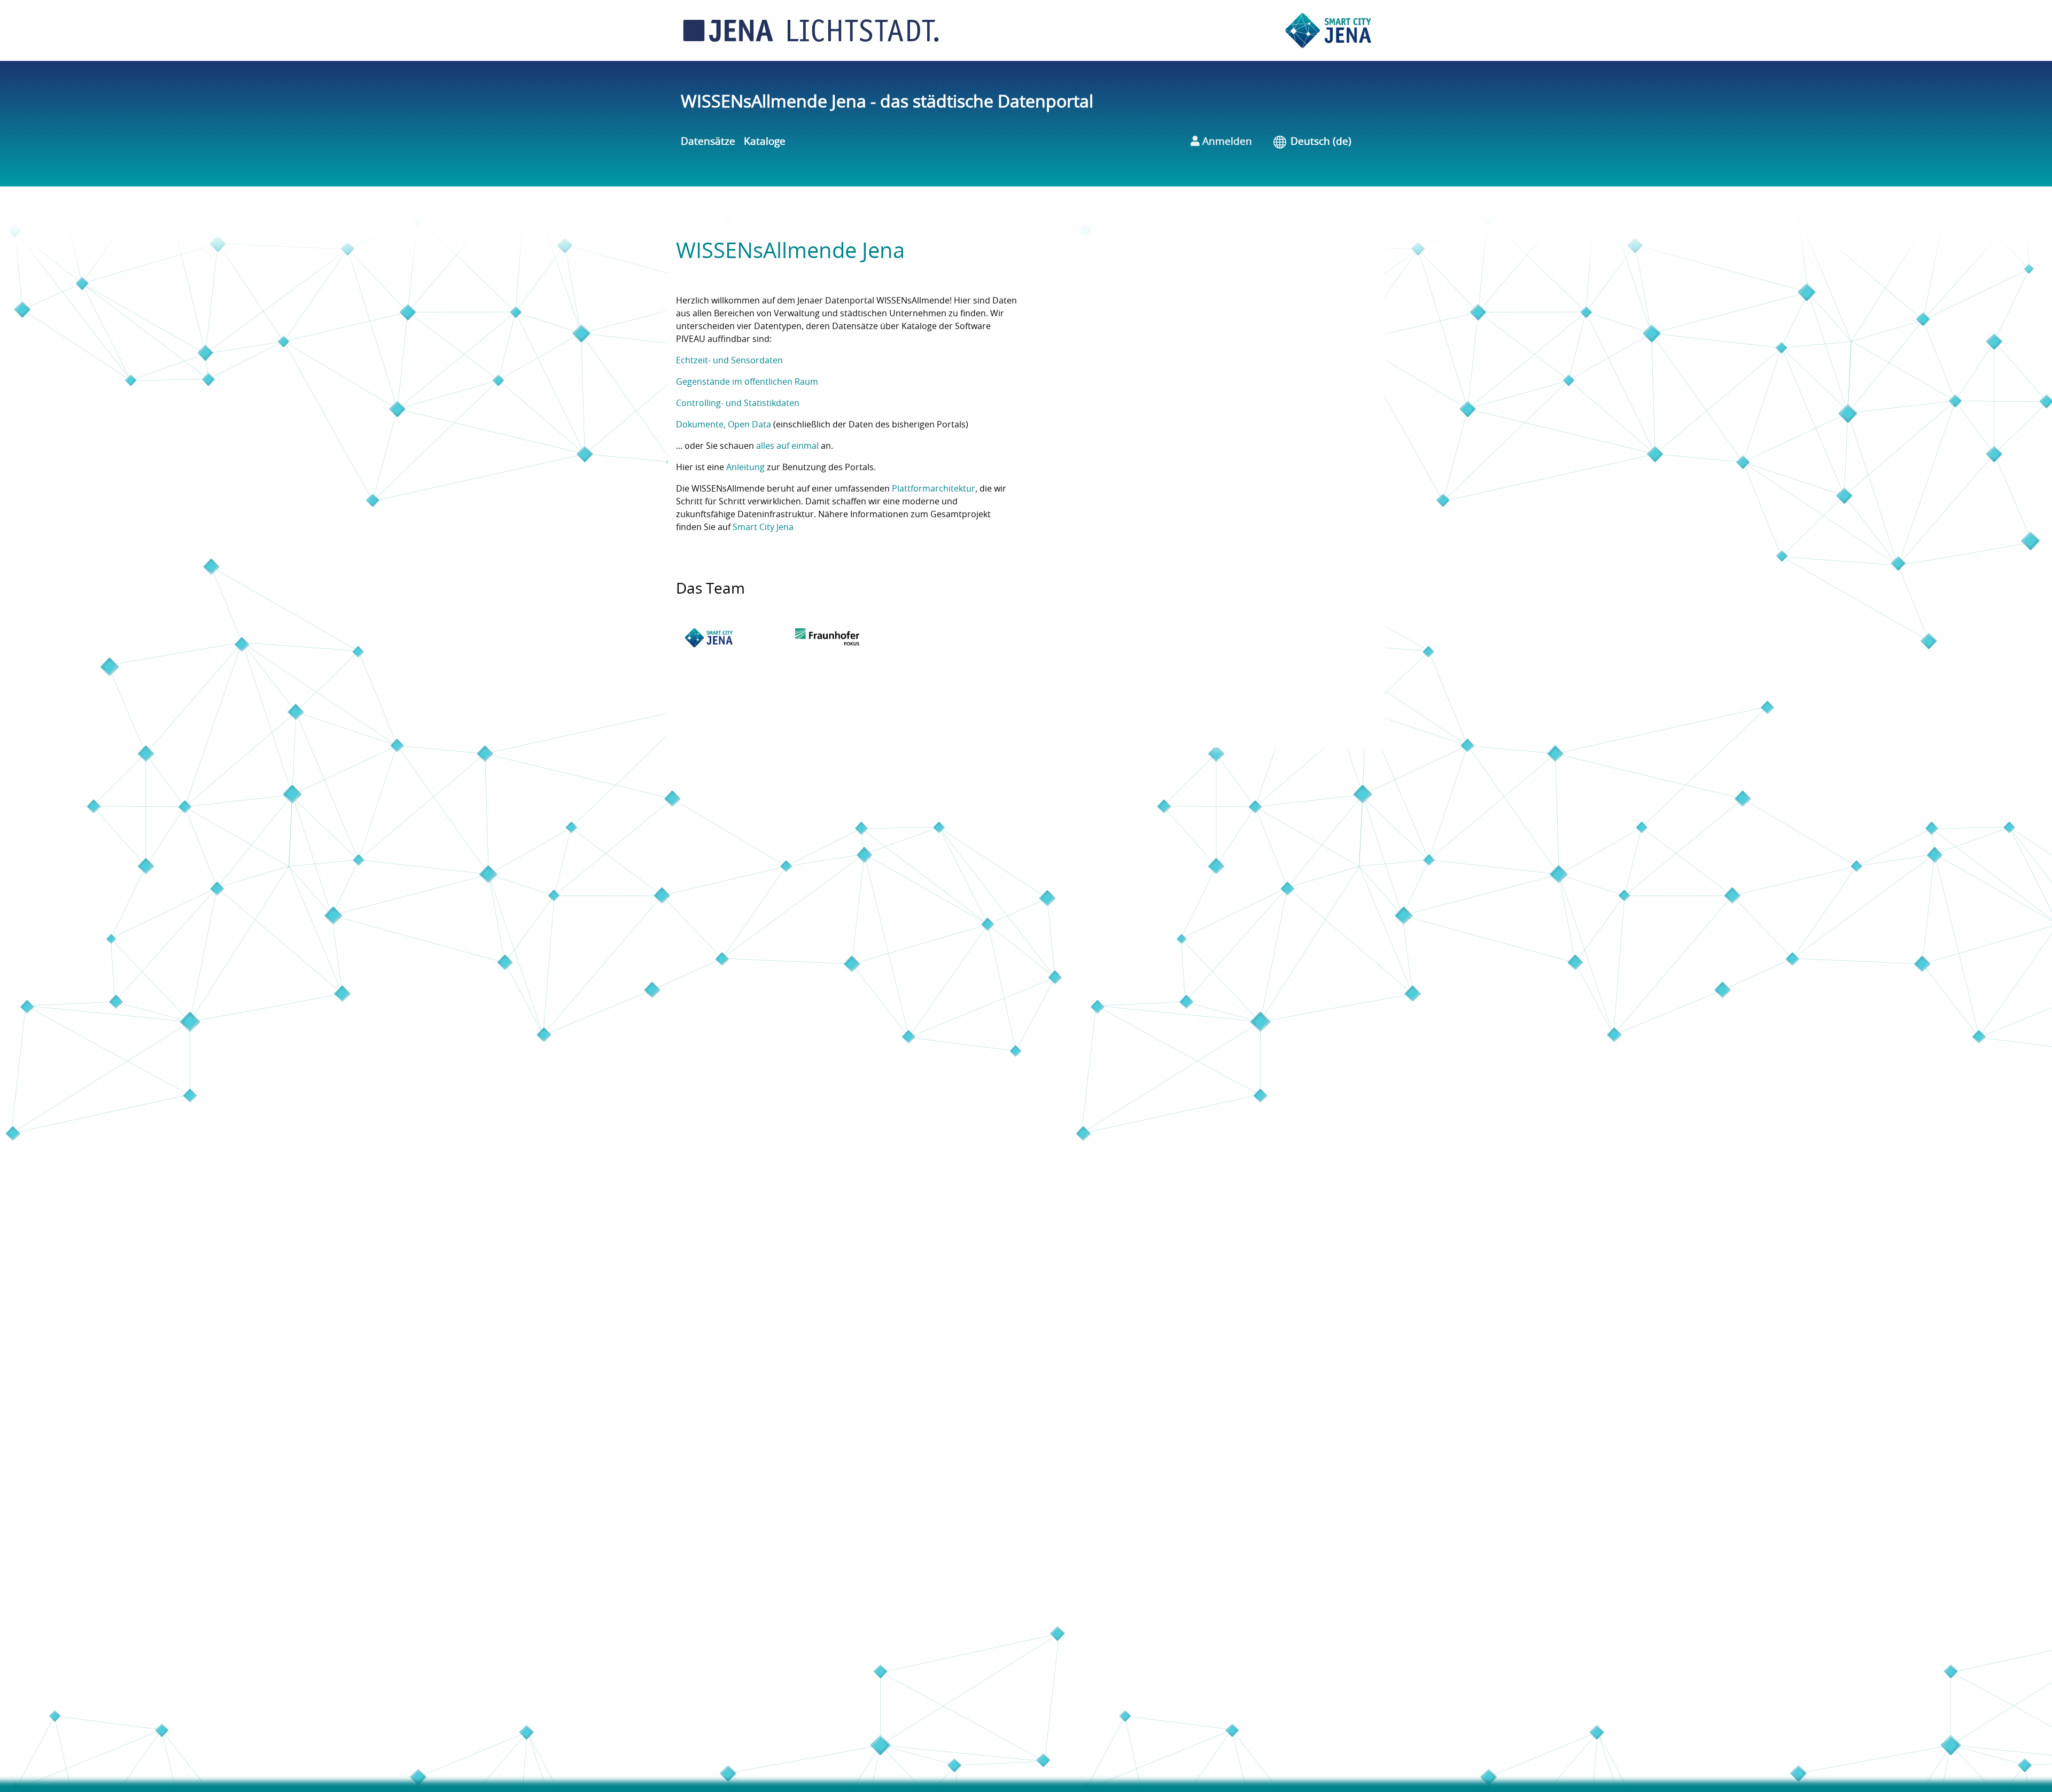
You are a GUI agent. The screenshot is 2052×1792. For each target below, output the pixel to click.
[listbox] (1329, 142)
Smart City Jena (763, 527)
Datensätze (708, 142)
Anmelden (1226, 142)
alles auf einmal (787, 446)
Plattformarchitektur (934, 489)
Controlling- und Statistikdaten (738, 403)
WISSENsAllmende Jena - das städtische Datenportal (887, 102)
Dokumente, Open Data (724, 425)
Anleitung (745, 468)
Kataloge (765, 142)
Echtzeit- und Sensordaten (729, 361)
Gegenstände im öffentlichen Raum (747, 382)
